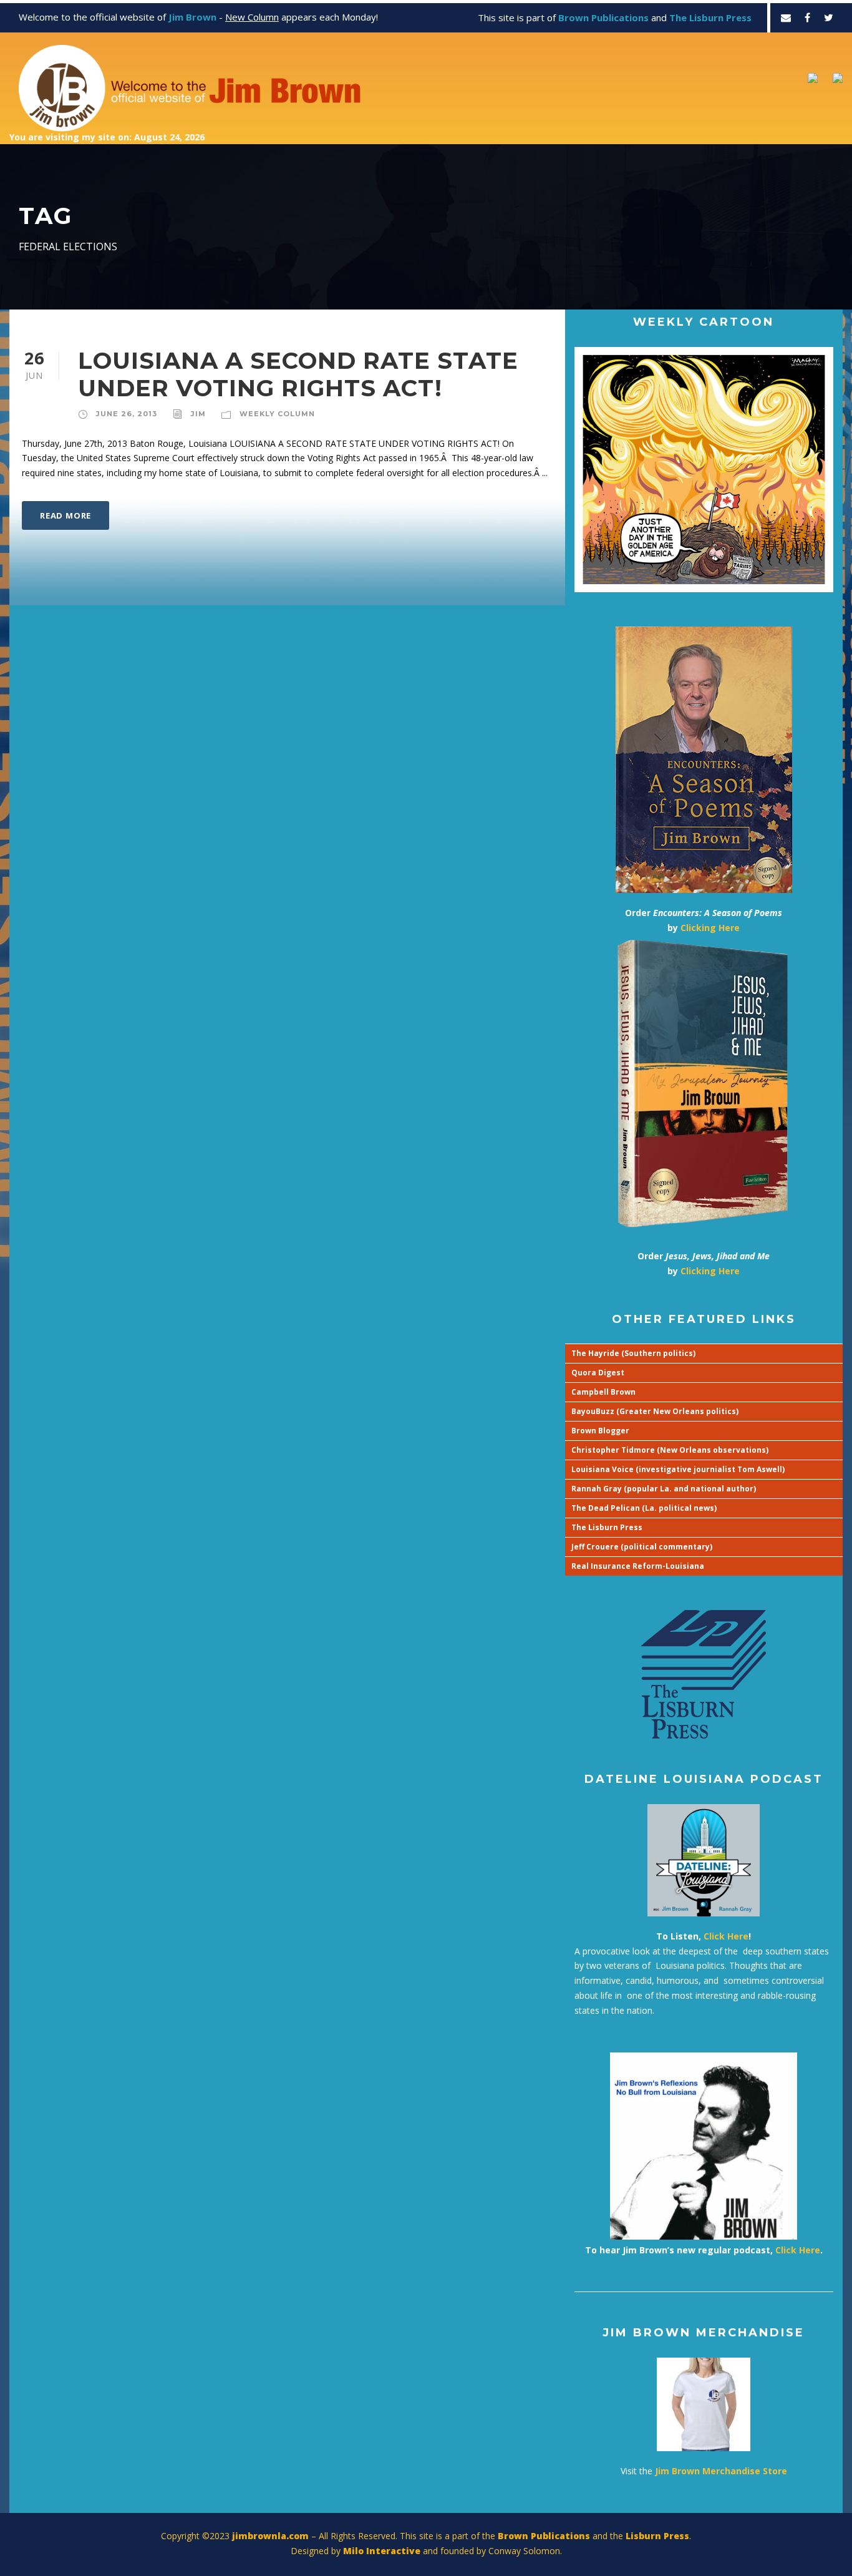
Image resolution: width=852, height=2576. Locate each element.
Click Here (726, 1936)
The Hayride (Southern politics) (633, 1353)
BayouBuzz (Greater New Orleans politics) (655, 1411)
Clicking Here (710, 928)
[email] (786, 17)
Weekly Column (277, 414)
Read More (65, 515)
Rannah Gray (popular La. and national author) (664, 1489)
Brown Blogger (600, 1431)
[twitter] (829, 17)
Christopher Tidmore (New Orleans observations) (670, 1450)
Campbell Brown (603, 1392)
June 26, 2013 (127, 414)
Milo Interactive (383, 2551)
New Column (252, 17)
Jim (198, 414)
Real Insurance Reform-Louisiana (638, 1566)
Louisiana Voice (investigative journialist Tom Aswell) (678, 1469)
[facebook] (807, 17)
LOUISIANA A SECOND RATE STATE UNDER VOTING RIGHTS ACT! (298, 374)
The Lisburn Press (607, 1527)
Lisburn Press (657, 2536)
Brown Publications (544, 2536)
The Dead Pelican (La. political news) (644, 1508)
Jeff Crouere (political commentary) (642, 1547)
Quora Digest (598, 1373)
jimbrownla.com (270, 2536)
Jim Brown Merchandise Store (721, 2471)
